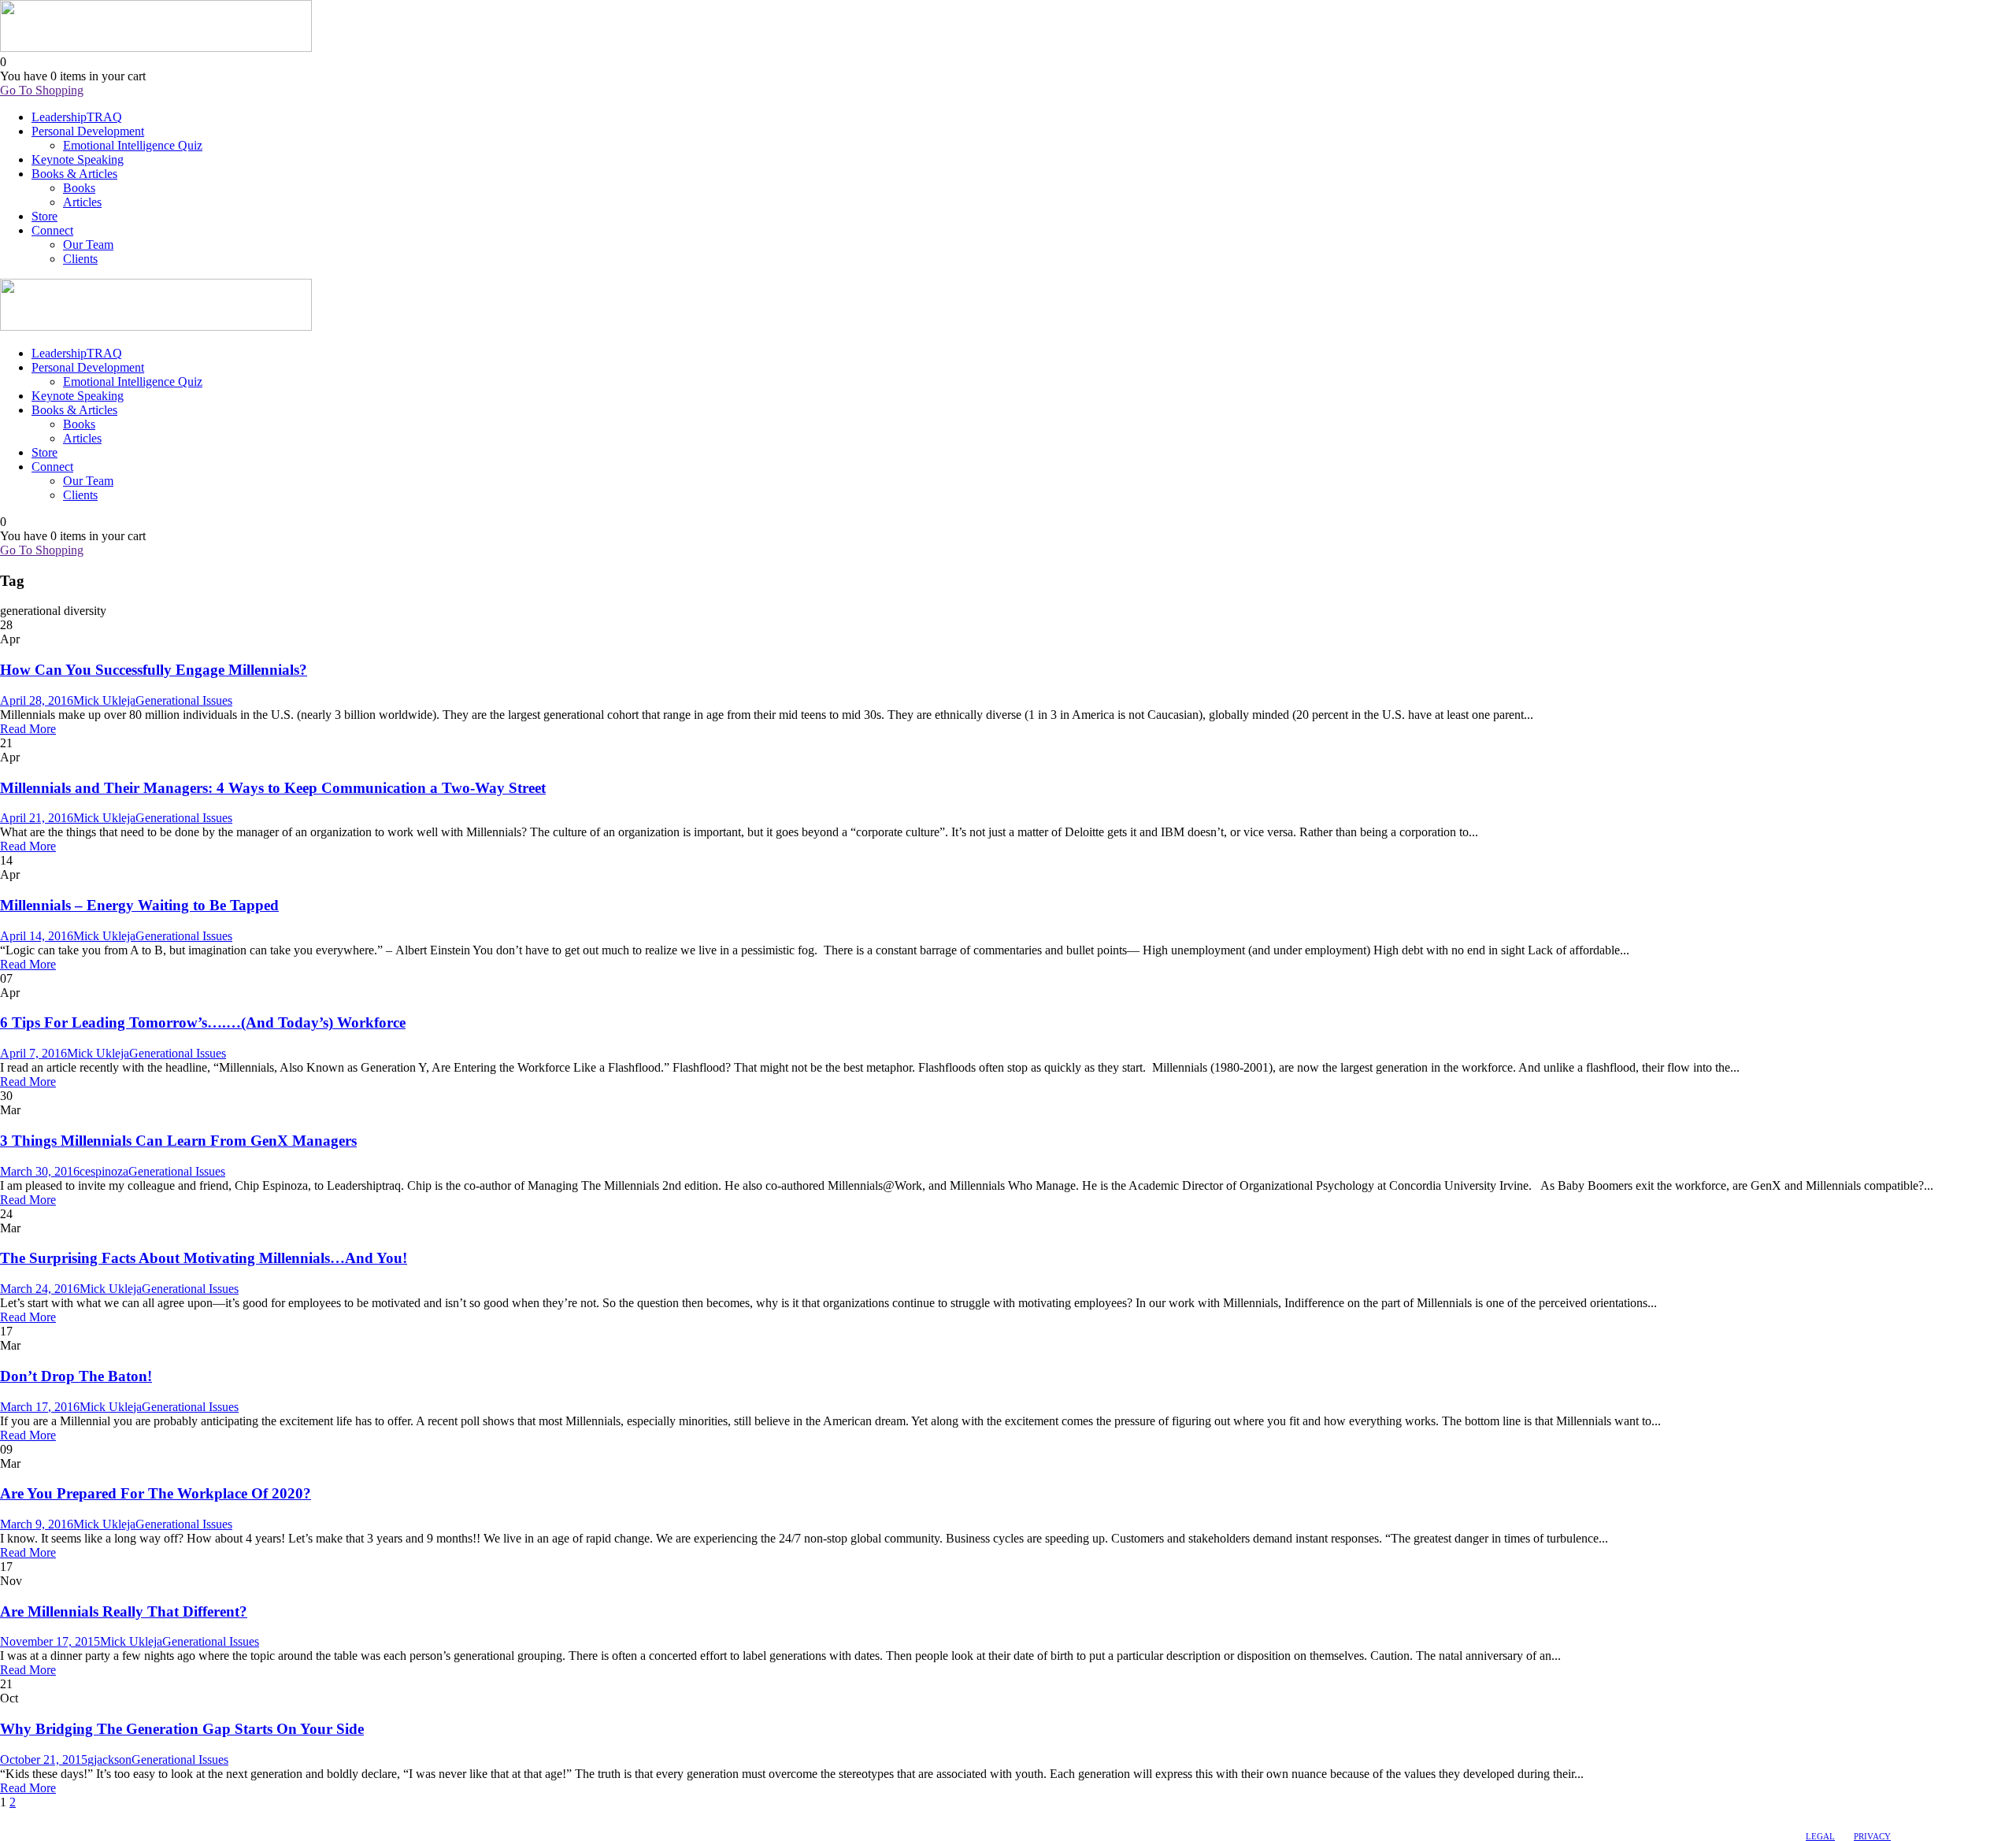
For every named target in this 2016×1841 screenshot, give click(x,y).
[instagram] (50, 1817)
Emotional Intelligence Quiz (133, 145)
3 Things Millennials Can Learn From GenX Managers (178, 1141)
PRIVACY (1872, 1836)
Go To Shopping (42, 90)
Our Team (88, 244)
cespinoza (104, 1171)
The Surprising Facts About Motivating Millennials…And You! (204, 1258)
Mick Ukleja (104, 700)
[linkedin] (21, 1817)
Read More (28, 729)
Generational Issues (184, 700)
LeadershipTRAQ (77, 117)
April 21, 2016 (37, 818)
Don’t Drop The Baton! (76, 1376)
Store (44, 216)
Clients (80, 259)
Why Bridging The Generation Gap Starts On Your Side (182, 1729)
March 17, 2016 (40, 1407)
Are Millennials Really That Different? (124, 1611)
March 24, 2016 (40, 1289)
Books (79, 188)
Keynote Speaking (78, 159)
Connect (52, 230)
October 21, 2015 (44, 1760)
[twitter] (35, 1817)
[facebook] (7, 1817)
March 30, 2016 (40, 1171)
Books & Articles (74, 174)
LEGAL (1820, 1836)
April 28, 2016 (37, 700)
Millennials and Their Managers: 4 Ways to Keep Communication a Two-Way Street (273, 788)
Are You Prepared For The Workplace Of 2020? (156, 1493)
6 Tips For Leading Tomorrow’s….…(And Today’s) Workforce (203, 1022)
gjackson (109, 1760)
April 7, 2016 (33, 1053)
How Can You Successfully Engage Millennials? (154, 670)
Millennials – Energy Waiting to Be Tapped (139, 905)
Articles (82, 202)
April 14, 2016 (37, 936)
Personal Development (88, 131)
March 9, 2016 (37, 1524)
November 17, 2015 (50, 1641)
